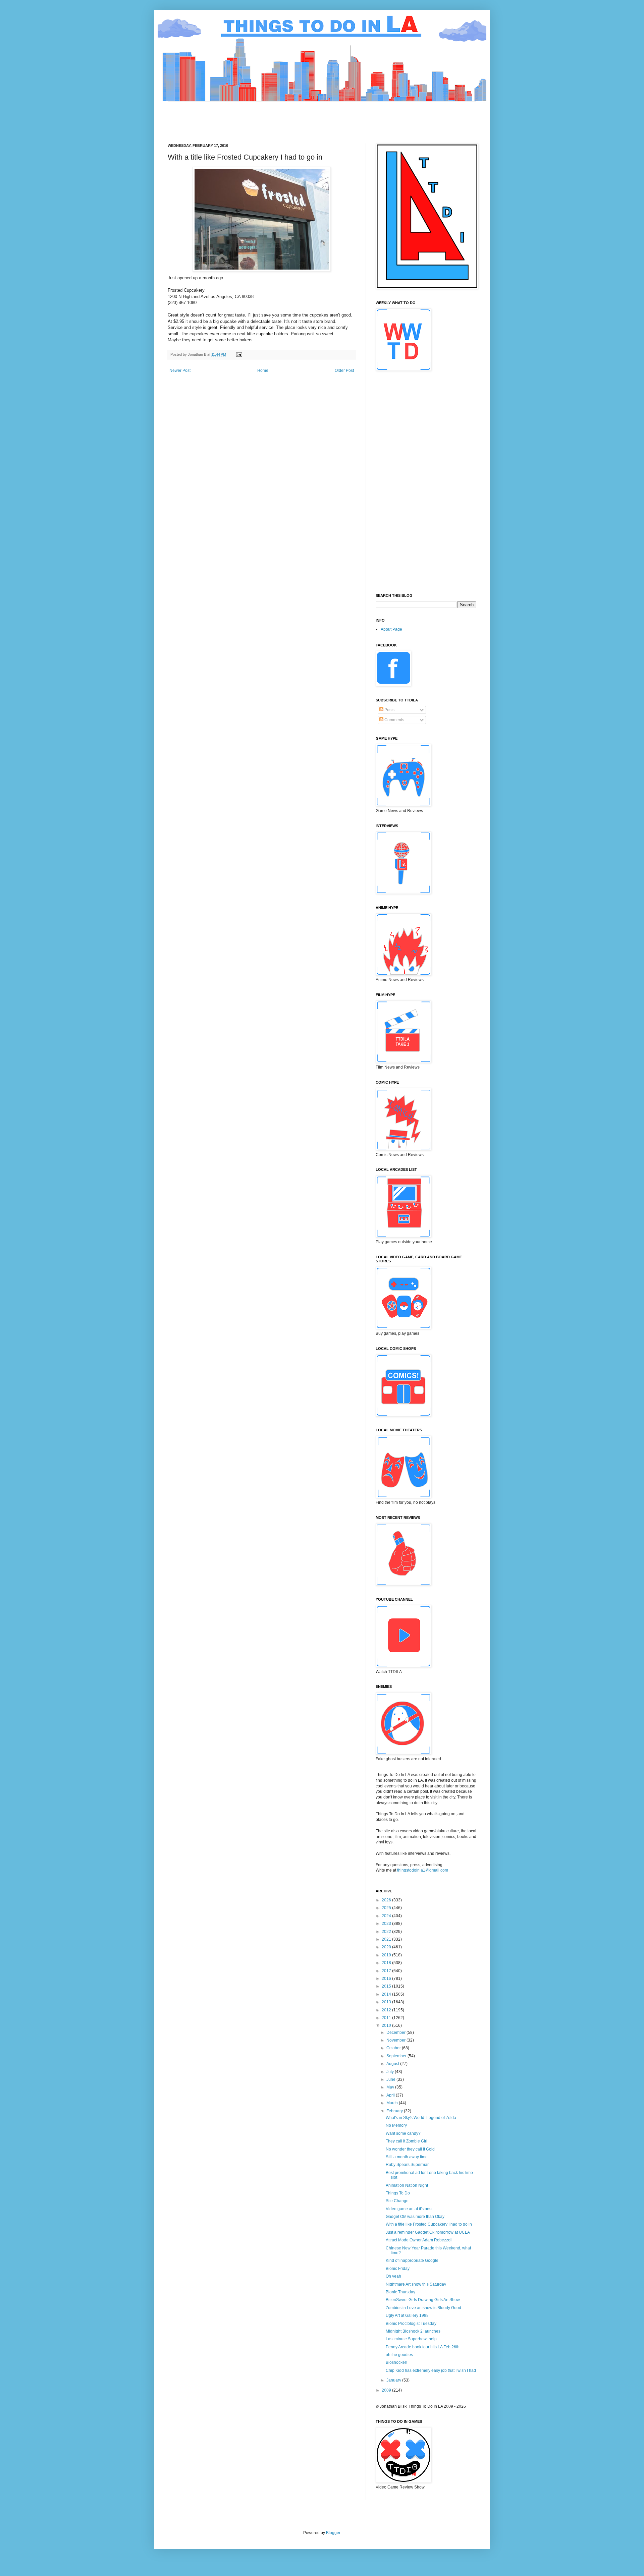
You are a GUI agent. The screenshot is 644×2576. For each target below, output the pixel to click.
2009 (387, 2390)
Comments (394, 720)
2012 (387, 2010)
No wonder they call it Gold (410, 2149)
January (394, 2380)
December (396, 2033)
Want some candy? (403, 2133)
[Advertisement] (290, 117)
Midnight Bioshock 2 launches (413, 2331)
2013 (387, 2002)
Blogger (333, 2533)
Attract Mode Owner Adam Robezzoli (419, 2240)
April (391, 2095)
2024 (387, 1916)
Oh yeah (393, 2276)
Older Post (344, 370)
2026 (387, 1900)
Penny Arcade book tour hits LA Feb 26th (423, 2347)
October (394, 2048)
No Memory (396, 2125)
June (391, 2079)
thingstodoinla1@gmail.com (423, 1870)
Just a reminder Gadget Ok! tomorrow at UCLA (428, 2232)
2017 (387, 1971)
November (396, 2040)
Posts (389, 710)
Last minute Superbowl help (411, 2339)
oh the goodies (399, 2355)
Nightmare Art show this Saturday (416, 2284)
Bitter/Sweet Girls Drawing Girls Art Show (423, 2300)
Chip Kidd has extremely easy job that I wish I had (431, 2370)
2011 (387, 2018)
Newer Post (180, 370)
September (397, 2056)
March (393, 2103)
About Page (391, 629)
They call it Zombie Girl (407, 2141)
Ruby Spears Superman (408, 2165)
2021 (387, 1939)
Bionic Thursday (400, 2292)
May (391, 2087)
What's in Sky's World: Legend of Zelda (421, 2118)
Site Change (397, 2201)
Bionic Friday (398, 2269)
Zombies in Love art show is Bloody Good (423, 2308)
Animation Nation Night (407, 2185)
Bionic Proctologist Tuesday (411, 2324)
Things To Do (398, 2193)
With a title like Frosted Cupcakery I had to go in (429, 2224)
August (393, 2064)
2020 (387, 1947)
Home (263, 370)
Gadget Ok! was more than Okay (415, 2217)
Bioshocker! (396, 2362)
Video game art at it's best (409, 2209)
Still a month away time (407, 2157)
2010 (387, 2025)
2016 (387, 1979)
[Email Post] (239, 354)
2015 (387, 1986)
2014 (387, 1994)
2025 (387, 1908)
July (391, 2072)
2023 (387, 1924)
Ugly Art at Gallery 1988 (407, 2315)
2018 (387, 1963)
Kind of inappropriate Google (412, 2260)
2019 (387, 1955)
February (395, 2111)
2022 (387, 1932)
